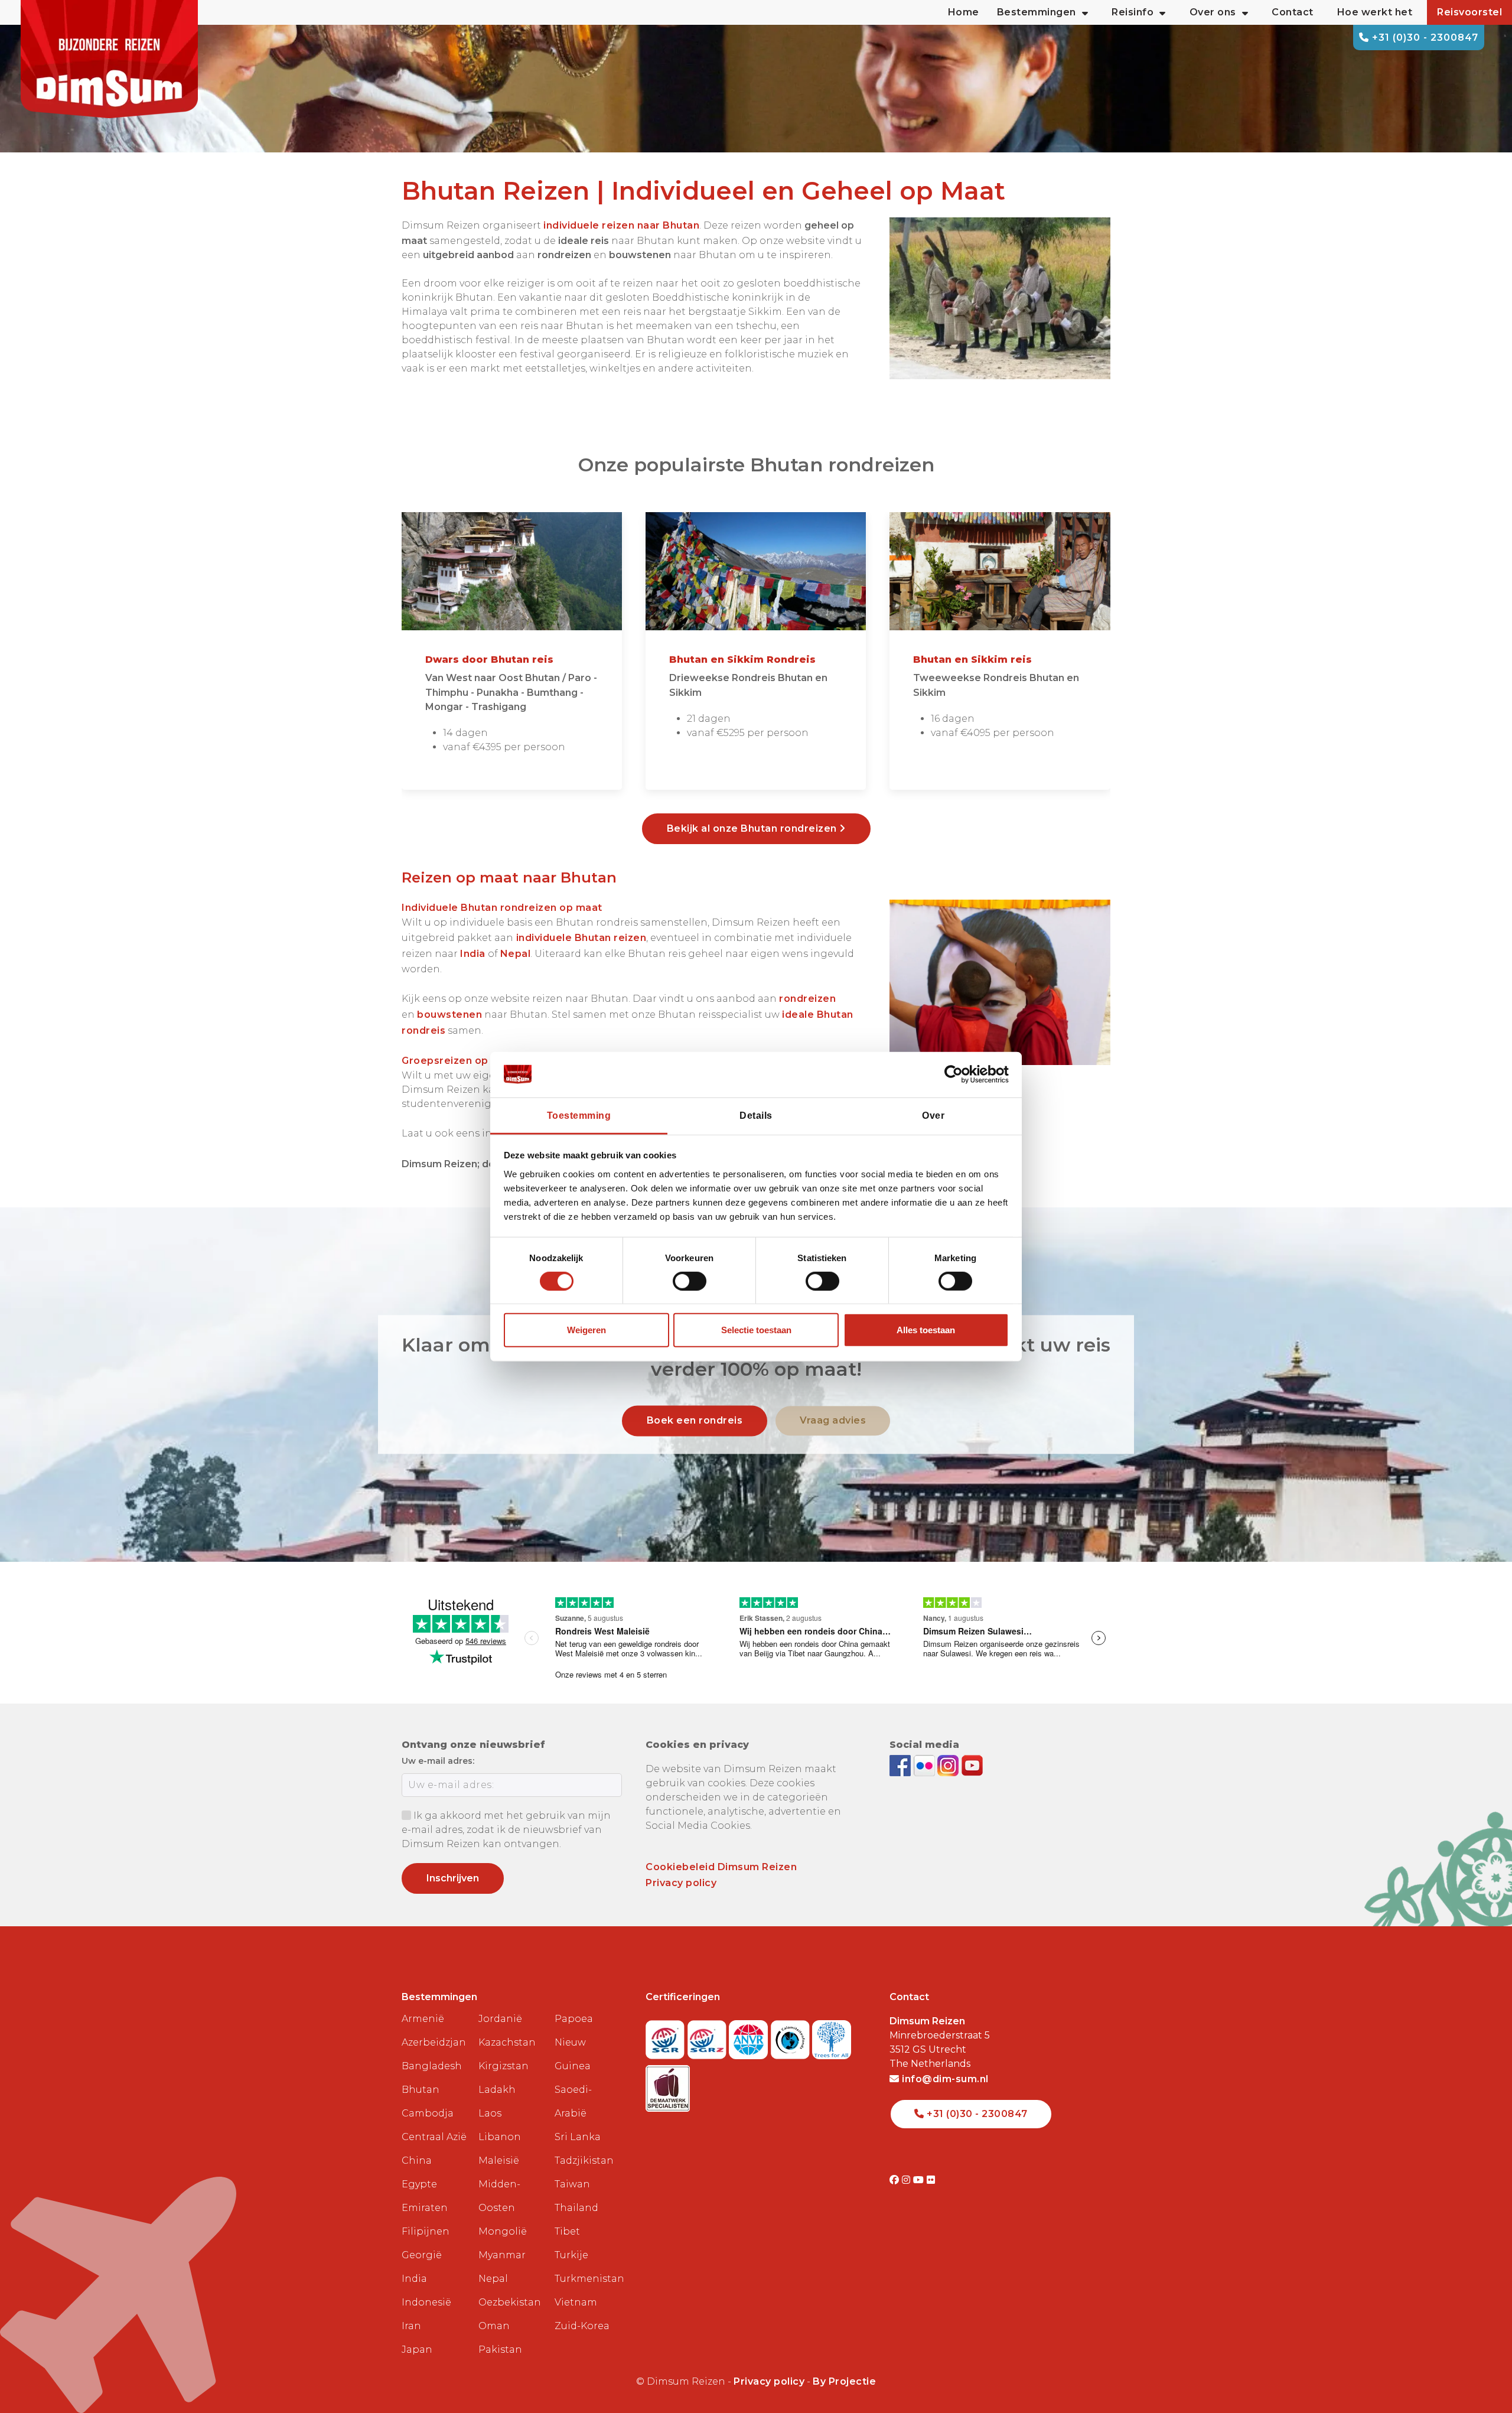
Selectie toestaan (756, 1330)
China (417, 2160)
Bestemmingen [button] (1037, 12)
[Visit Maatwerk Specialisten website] (668, 2085)
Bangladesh (432, 2066)
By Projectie (844, 2381)
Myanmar (502, 2255)
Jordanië (500, 2019)
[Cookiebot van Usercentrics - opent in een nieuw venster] (957, 1074)
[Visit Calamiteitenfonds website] (792, 2036)
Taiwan (572, 2184)
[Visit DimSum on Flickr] (931, 2180)
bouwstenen (449, 1015)
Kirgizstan (504, 2066)
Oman (494, 2326)
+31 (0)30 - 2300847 (1424, 38)
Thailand (576, 2208)
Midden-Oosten (499, 2196)
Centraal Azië (434, 2137)
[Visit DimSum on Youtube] (920, 2180)
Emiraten (425, 2208)
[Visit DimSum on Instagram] (907, 2180)
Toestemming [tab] (579, 1115)
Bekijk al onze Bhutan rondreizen (753, 828)
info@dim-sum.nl (944, 2079)
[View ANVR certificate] (750, 2036)
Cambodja (428, 2113)
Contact (1293, 12)
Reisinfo (1133, 12)
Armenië (423, 2019)
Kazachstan (507, 2042)
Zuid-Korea (582, 2326)
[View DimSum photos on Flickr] (926, 1765)
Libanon (500, 2137)
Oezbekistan (510, 2302)
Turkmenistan (588, 2279)
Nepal (516, 954)
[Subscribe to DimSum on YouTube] (972, 1765)
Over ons (1213, 12)
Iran (411, 2326)
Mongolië (503, 2231)
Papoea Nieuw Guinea (574, 2042)
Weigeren (586, 1330)
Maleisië (499, 2160)
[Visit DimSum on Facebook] (902, 1765)
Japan (417, 2349)
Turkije (571, 2255)
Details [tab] (756, 1115)
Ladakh (497, 2090)
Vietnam (576, 2302)
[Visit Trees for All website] (832, 2036)
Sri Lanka (578, 2137)
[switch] (690, 1281)
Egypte (419, 2184)
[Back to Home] (109, 59)
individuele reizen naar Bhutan (621, 225)
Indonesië (426, 2302)
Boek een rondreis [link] (695, 1420)
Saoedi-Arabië (573, 2101)
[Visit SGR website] (667, 2036)
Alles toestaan (926, 1330)
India (414, 2279)
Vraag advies (833, 1420)
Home (964, 12)
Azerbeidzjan (434, 2042)
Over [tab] (933, 1115)
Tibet (567, 2231)
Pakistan (500, 2349)
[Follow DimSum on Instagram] (949, 1765)
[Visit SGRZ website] (708, 2036)
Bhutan (421, 2090)
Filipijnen (426, 2231)
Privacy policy (681, 1883)
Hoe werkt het (1375, 12)
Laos (490, 2113)
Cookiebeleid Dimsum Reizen (721, 1867)
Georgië (422, 2255)
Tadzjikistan (584, 2160)
